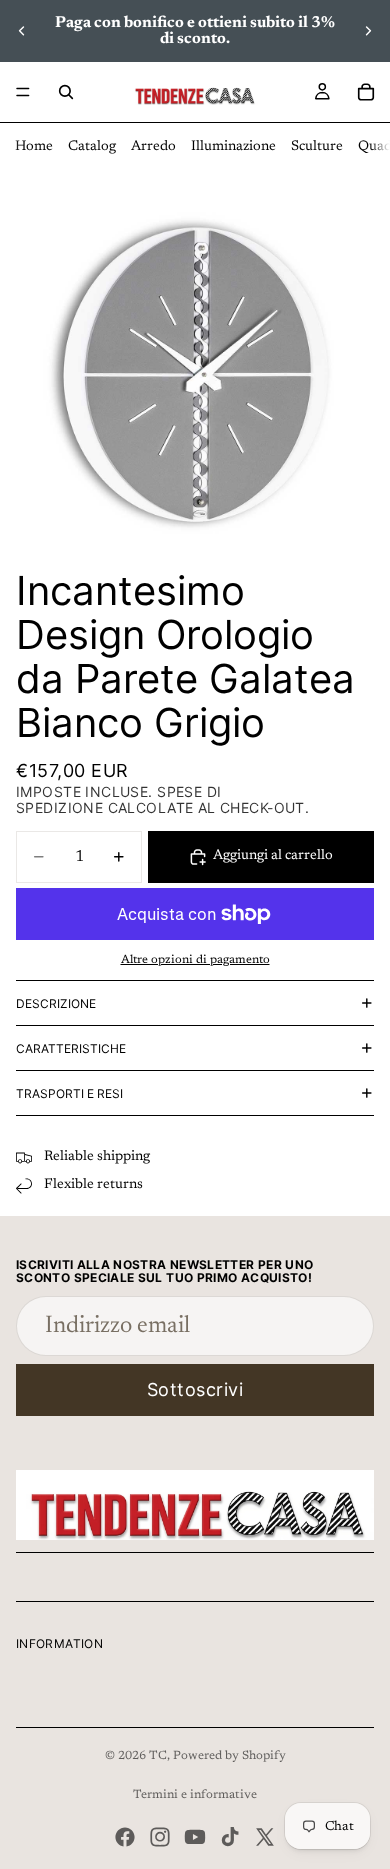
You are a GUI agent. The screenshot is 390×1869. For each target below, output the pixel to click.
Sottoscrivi (195, 1389)
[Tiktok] (230, 1837)
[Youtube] (195, 1837)
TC (158, 1756)
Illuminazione (233, 147)
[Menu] (23, 92)
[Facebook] (125, 1837)
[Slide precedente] (22, 31)
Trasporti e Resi (69, 1093)
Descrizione (56, 1003)
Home (34, 147)
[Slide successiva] (368, 31)
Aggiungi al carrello (273, 856)
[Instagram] (160, 1837)
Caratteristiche (71, 1048)
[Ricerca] (66, 92)
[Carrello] (366, 92)
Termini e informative (195, 1795)
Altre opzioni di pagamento (195, 960)
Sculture (317, 147)
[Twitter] (265, 1837)
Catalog (92, 147)
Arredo (153, 147)
